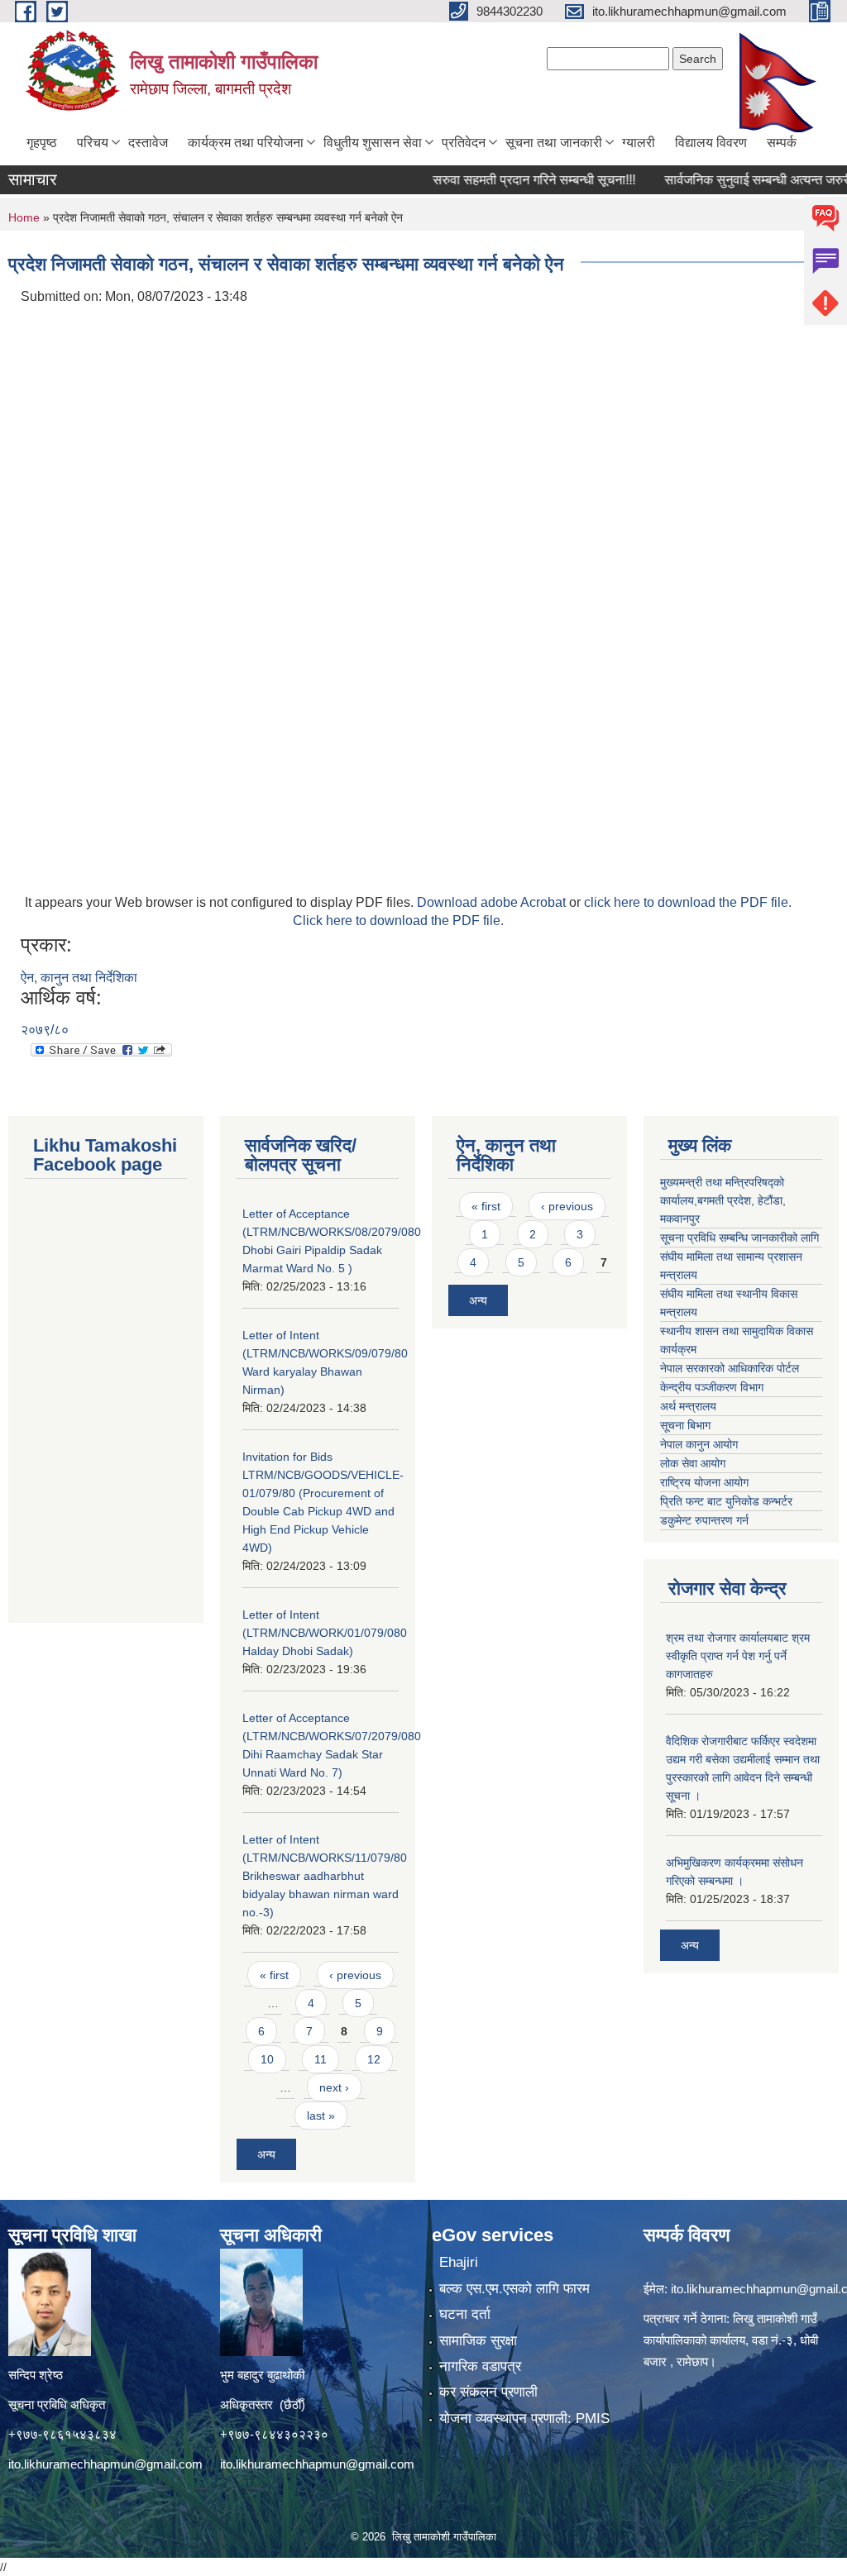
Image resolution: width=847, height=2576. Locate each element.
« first (274, 1975)
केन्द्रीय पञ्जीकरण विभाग (712, 1387)
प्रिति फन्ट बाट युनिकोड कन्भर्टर (726, 1501)
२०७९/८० (45, 1030)
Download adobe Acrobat (493, 902)
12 (374, 2059)
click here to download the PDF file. (688, 902)
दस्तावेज (148, 143)
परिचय (93, 143)
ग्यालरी (639, 143)
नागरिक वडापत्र (480, 2366)
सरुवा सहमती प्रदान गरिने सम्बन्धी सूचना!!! (502, 180)
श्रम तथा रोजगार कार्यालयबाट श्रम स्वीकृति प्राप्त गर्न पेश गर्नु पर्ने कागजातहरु (738, 1656)
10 (267, 2059)
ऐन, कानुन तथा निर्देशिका (79, 978)
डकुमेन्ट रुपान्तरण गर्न (704, 1520)
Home (24, 217)
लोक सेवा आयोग (693, 1463)
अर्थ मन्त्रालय (688, 1406)
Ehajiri (459, 2262)
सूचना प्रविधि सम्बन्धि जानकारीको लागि (739, 1238)
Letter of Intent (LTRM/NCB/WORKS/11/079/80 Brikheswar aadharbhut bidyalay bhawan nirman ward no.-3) (325, 1876)
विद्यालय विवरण (711, 143)
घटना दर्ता (465, 2314)
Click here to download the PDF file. (398, 921)
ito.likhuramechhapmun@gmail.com (105, 2464)
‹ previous (355, 1975)
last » (321, 2116)
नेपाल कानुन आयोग (699, 1444)
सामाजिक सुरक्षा (478, 2341)
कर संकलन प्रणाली (488, 2392)
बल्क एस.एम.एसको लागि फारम (514, 2289)
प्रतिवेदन (464, 143)
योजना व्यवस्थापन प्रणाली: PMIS (524, 2419)
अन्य (266, 2154)
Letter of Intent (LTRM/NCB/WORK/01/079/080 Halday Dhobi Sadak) (325, 1633)
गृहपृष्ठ (42, 143)
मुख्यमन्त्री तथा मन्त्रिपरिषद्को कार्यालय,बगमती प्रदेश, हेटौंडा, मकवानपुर (723, 1200)
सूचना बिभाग (685, 1425)
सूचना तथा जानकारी (554, 143)
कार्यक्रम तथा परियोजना (246, 143)
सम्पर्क (782, 143)
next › (334, 2087)
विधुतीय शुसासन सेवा (373, 143)
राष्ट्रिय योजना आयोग (704, 1482)
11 (321, 2059)
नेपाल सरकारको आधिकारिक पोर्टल (730, 1368)
